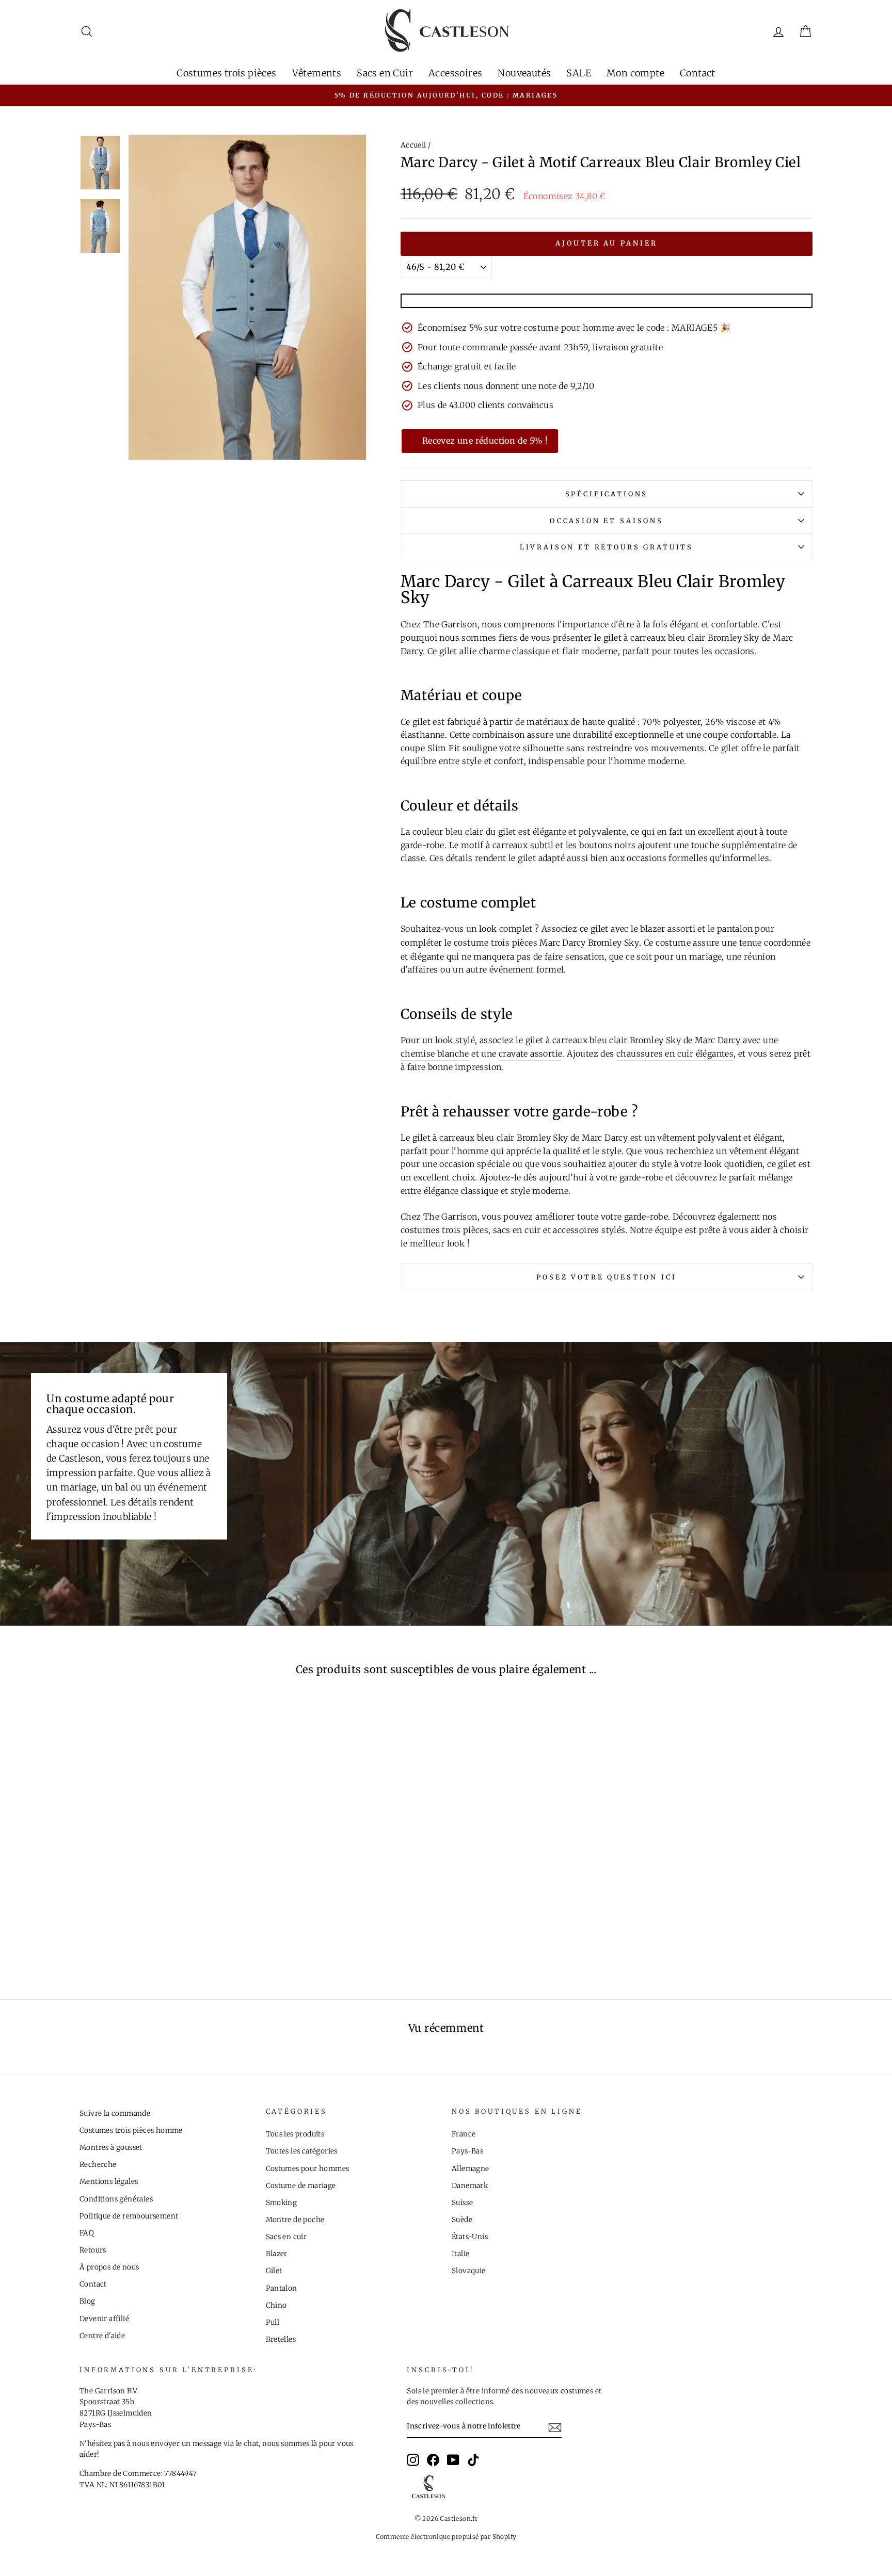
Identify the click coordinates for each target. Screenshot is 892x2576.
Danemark (470, 2186)
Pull (273, 2322)
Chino (276, 2305)
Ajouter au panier (606, 243)
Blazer (277, 2254)
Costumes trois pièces (226, 73)
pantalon (735, 929)
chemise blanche (435, 1054)
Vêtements (317, 73)
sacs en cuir (517, 1230)
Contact (698, 73)
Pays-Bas (467, 2151)
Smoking (282, 2203)
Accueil (413, 145)
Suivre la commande (115, 2113)
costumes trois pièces (444, 1230)
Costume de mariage (301, 2186)
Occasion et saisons (607, 521)
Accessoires (455, 73)
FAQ (87, 2233)
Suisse (462, 2203)
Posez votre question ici (606, 1277)
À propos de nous (109, 2267)
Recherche (98, 2165)
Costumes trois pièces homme (131, 2131)
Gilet (274, 2271)
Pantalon (282, 2288)
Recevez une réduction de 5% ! (485, 441)
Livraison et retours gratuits (607, 547)
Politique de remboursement (129, 2216)
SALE (579, 73)
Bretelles (281, 2339)
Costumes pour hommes (308, 2169)
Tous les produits (295, 2134)
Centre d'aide (102, 2336)
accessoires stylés (589, 1230)
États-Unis (470, 2237)
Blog (87, 2301)
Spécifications (607, 494)
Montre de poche (295, 2220)
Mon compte (635, 73)
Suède (462, 2220)
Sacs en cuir (286, 2237)
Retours (93, 2250)
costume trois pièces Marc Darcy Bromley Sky (546, 943)
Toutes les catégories (302, 2151)
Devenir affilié (104, 2319)
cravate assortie (530, 1054)
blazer (652, 929)
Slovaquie (469, 2271)
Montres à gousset (111, 2148)
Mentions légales (109, 2182)
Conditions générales (116, 2199)
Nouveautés (524, 73)
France (464, 2134)
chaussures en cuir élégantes (675, 1054)
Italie (460, 2254)
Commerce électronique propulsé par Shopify (446, 2537)
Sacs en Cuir (385, 73)
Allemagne (471, 2169)
